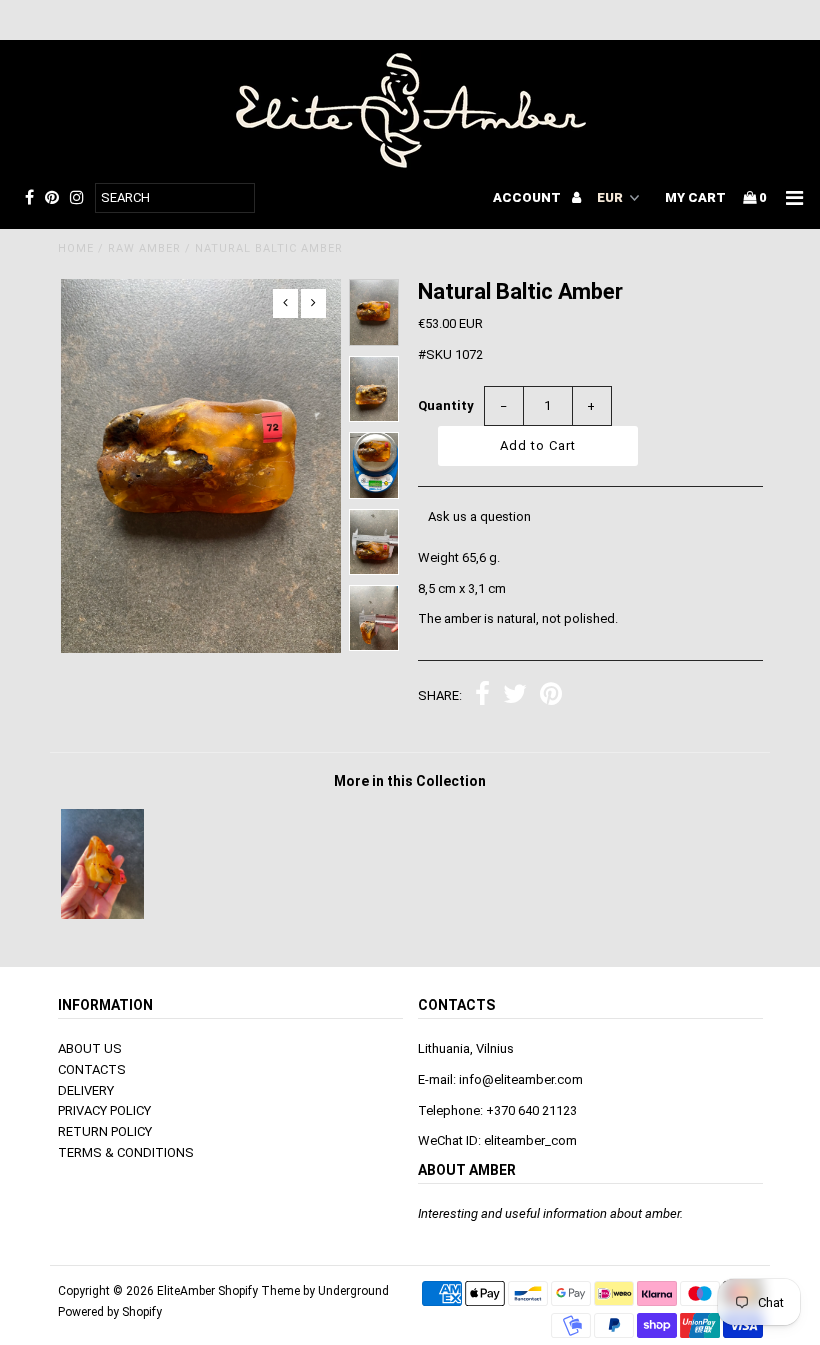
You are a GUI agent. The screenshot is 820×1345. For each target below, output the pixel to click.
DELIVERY (86, 1090)
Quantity (446, 405)
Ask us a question (479, 516)
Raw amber (144, 248)
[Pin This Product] (551, 696)
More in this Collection (410, 781)
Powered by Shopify (110, 1312)
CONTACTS (92, 1069)
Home (76, 248)
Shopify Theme (259, 1291)
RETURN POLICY (105, 1131)
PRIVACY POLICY (104, 1110)
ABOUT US (90, 1048)
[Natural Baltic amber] (102, 914)
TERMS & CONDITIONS (126, 1152)
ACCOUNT (528, 197)
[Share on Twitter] (515, 696)
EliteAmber (186, 1291)
